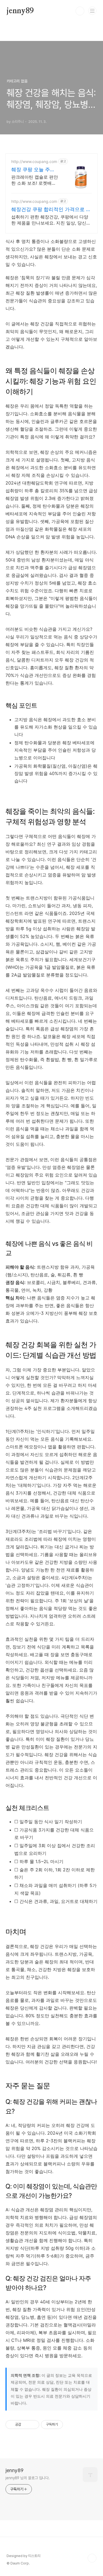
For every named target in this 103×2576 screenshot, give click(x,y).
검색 (80, 11)
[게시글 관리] (33, 2425)
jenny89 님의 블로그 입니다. (28, 2478)
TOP (92, 2558)
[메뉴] (92, 11)
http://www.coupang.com (34, 161)
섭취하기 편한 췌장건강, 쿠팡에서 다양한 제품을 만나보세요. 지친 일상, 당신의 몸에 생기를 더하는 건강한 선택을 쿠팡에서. (51, 220)
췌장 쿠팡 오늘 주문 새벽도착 (33, 170)
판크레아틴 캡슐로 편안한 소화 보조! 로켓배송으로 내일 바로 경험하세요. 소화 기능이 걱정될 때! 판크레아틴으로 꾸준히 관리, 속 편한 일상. (35, 180)
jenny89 (20, 11)
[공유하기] (26, 2425)
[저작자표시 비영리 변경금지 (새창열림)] (70, 2425)
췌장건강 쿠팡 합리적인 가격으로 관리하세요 (51, 210)
